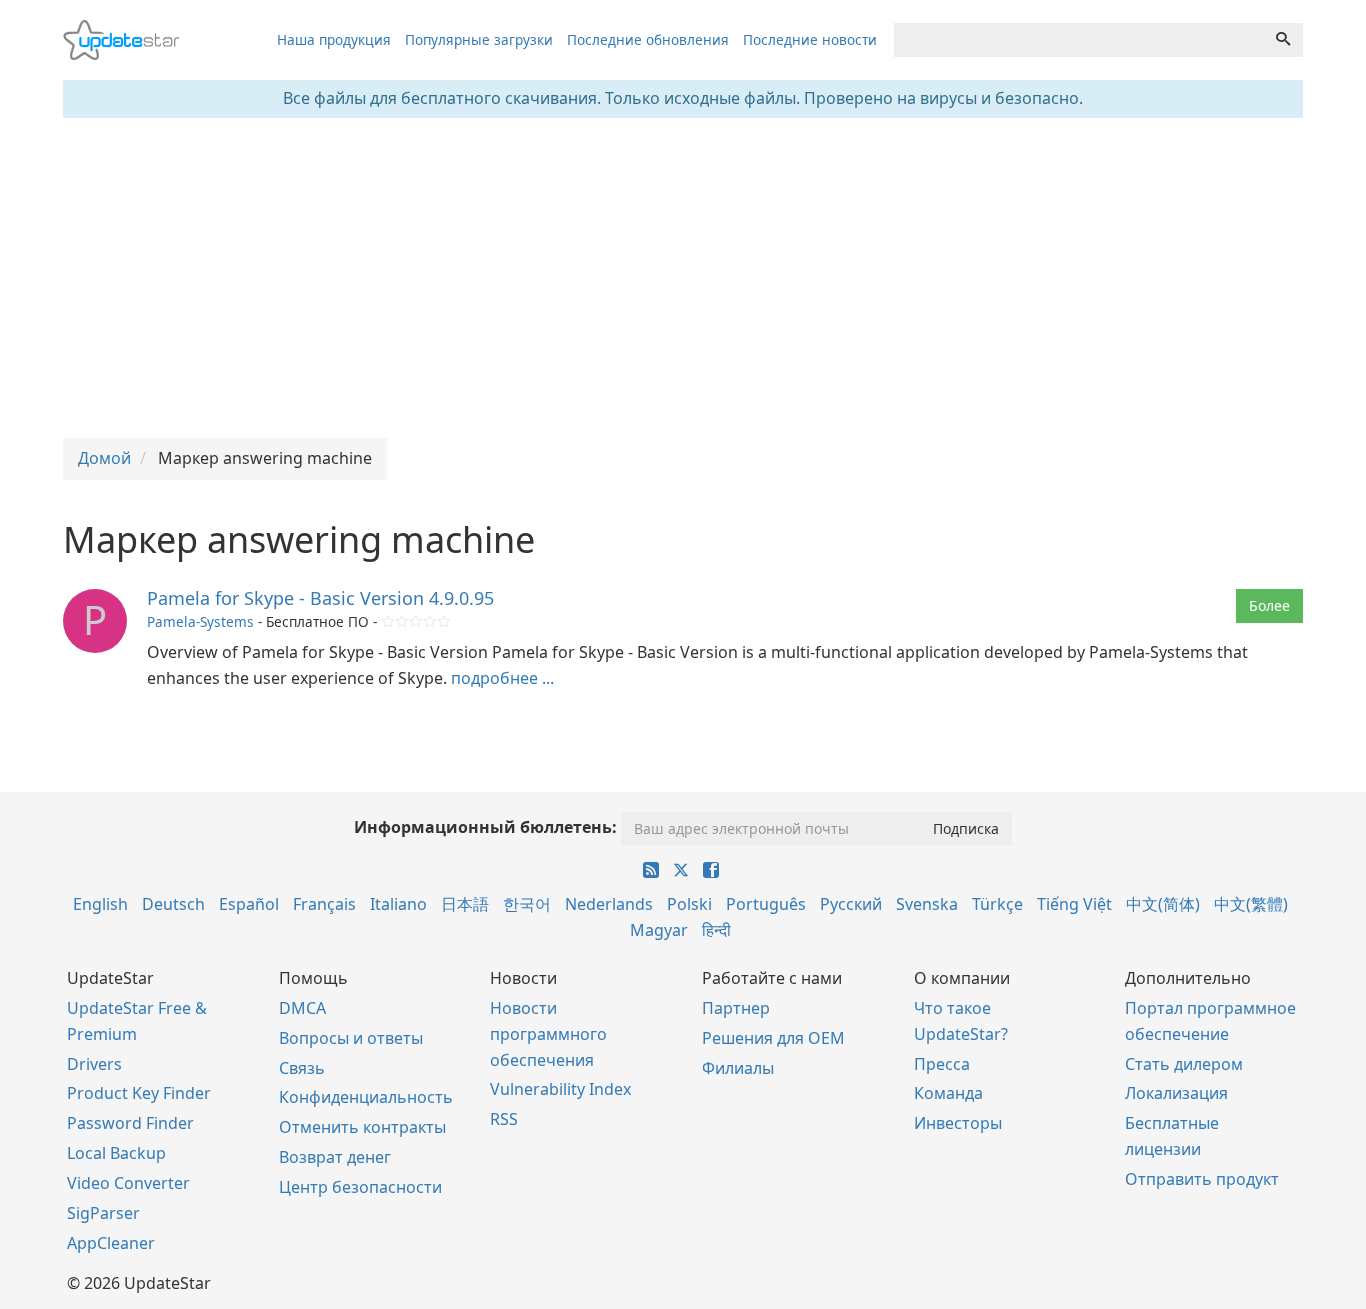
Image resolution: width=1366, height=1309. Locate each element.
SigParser (103, 1213)
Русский (851, 904)
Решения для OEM (773, 1038)
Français (324, 904)
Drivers (94, 1064)
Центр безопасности (360, 1187)
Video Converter (128, 1183)
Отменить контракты (362, 1127)
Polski (689, 904)
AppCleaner (111, 1243)
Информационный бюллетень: (485, 827)
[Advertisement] (683, 278)
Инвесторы (958, 1123)
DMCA (302, 1008)
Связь (302, 1068)
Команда (948, 1093)
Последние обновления (648, 39)
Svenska (927, 904)
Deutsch (173, 904)
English (100, 904)
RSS (504, 1119)
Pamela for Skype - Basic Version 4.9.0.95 (320, 598)
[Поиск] (1283, 40)
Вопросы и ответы (351, 1038)
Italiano (398, 904)
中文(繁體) (1251, 904)
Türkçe (997, 904)
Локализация (1176, 1093)
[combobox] (1079, 40)
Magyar (659, 930)
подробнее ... (502, 678)
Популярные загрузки (479, 39)
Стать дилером (1184, 1064)
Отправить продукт (1202, 1179)
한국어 (527, 904)
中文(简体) (1163, 904)
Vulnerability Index (560, 1089)
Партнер (736, 1008)
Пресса (942, 1064)
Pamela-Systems (200, 621)
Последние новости (810, 39)
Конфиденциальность (366, 1097)
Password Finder (130, 1123)
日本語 (465, 904)
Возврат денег (335, 1157)
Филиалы (738, 1068)
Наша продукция (334, 39)
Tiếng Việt (1074, 904)
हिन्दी (716, 930)
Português (766, 904)
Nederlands (609, 904)
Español (249, 904)
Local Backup (116, 1153)
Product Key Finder (139, 1093)
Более (1269, 605)
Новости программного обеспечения (548, 1034)
